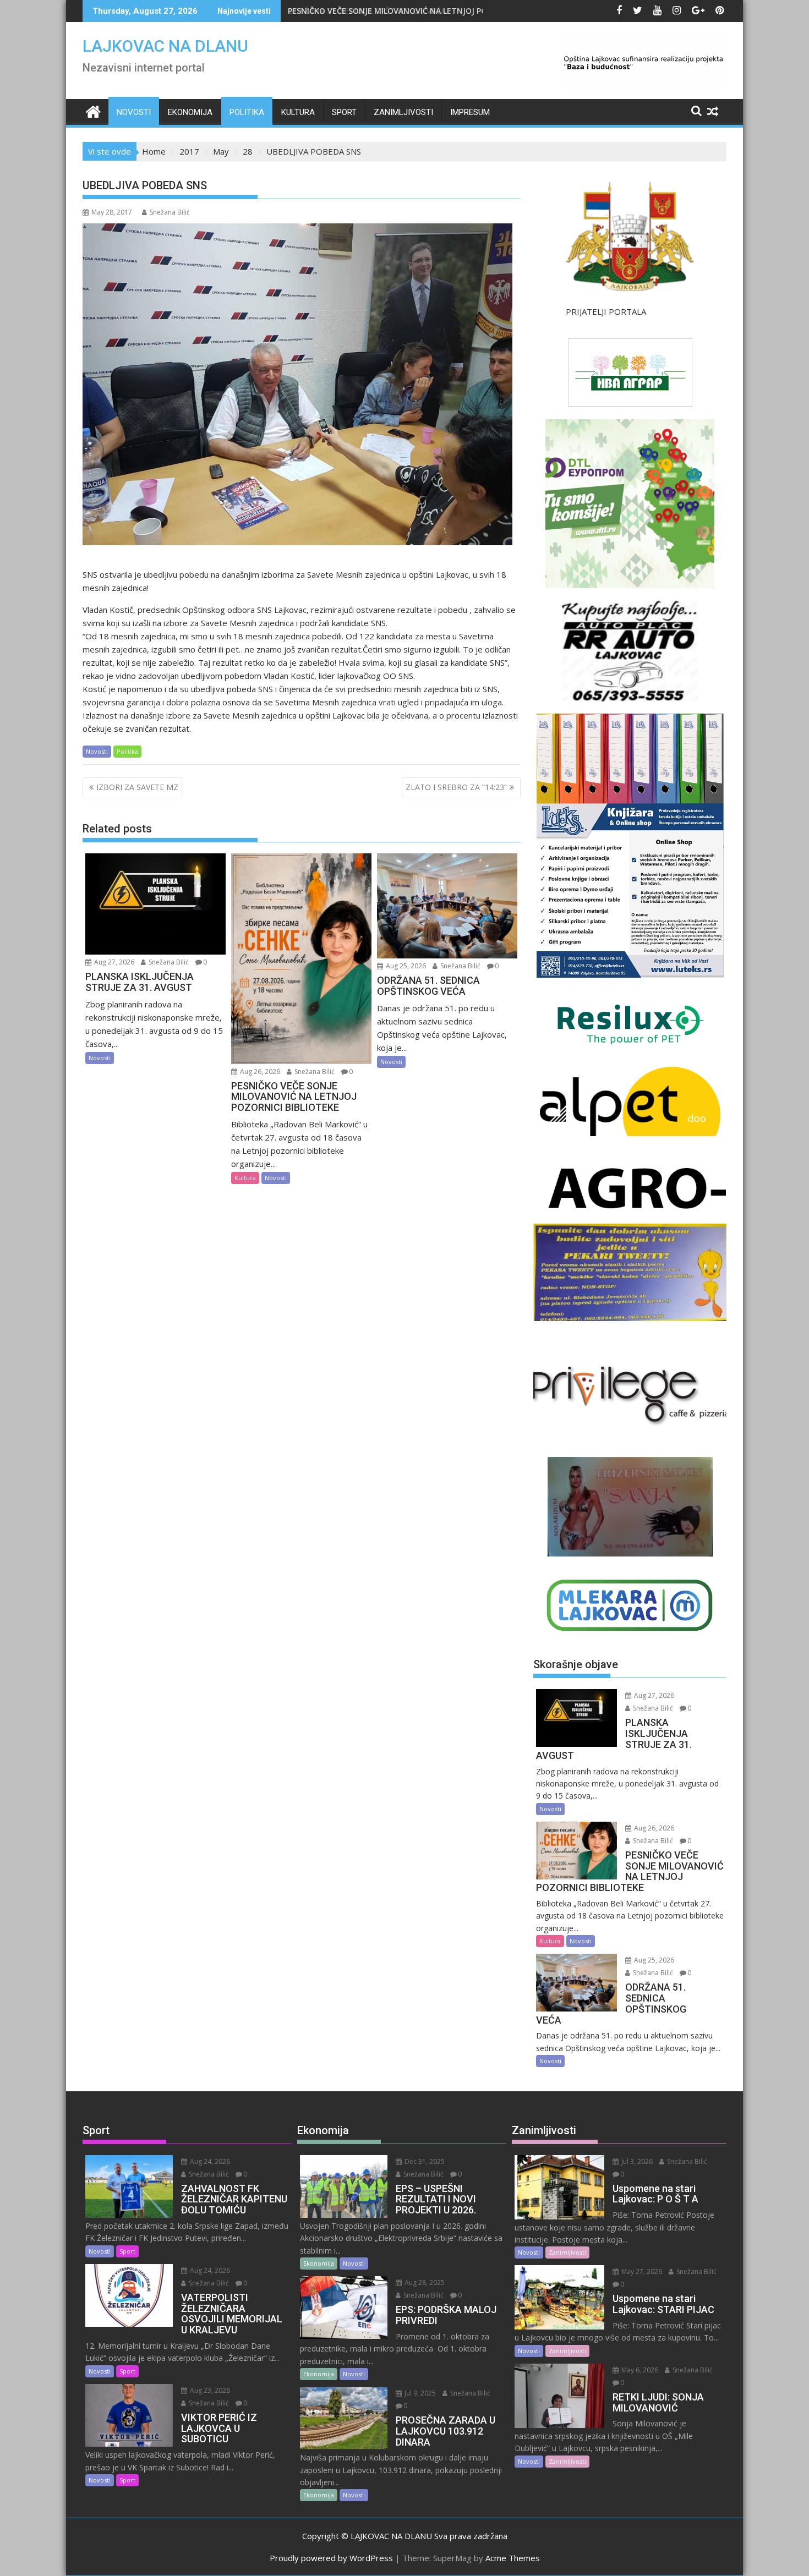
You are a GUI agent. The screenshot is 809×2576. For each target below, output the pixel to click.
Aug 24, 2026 (209, 2161)
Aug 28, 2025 (424, 2282)
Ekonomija (190, 112)
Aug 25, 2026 (405, 966)
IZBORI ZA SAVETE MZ (137, 787)
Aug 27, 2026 (113, 962)
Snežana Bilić (170, 212)
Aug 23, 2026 (209, 2390)
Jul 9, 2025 (419, 2393)
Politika (247, 112)
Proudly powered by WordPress (331, 2558)
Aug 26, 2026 (259, 1071)
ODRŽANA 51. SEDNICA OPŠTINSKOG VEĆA (377, 11)
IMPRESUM (470, 112)
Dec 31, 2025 (424, 2161)
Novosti (134, 112)
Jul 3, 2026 (636, 2161)
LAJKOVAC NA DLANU (165, 46)
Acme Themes (513, 2558)
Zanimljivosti (403, 112)
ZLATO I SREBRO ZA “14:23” (456, 787)
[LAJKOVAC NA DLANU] (93, 110)
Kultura (298, 112)
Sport (344, 112)
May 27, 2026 (641, 2271)
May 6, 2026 (639, 2370)
